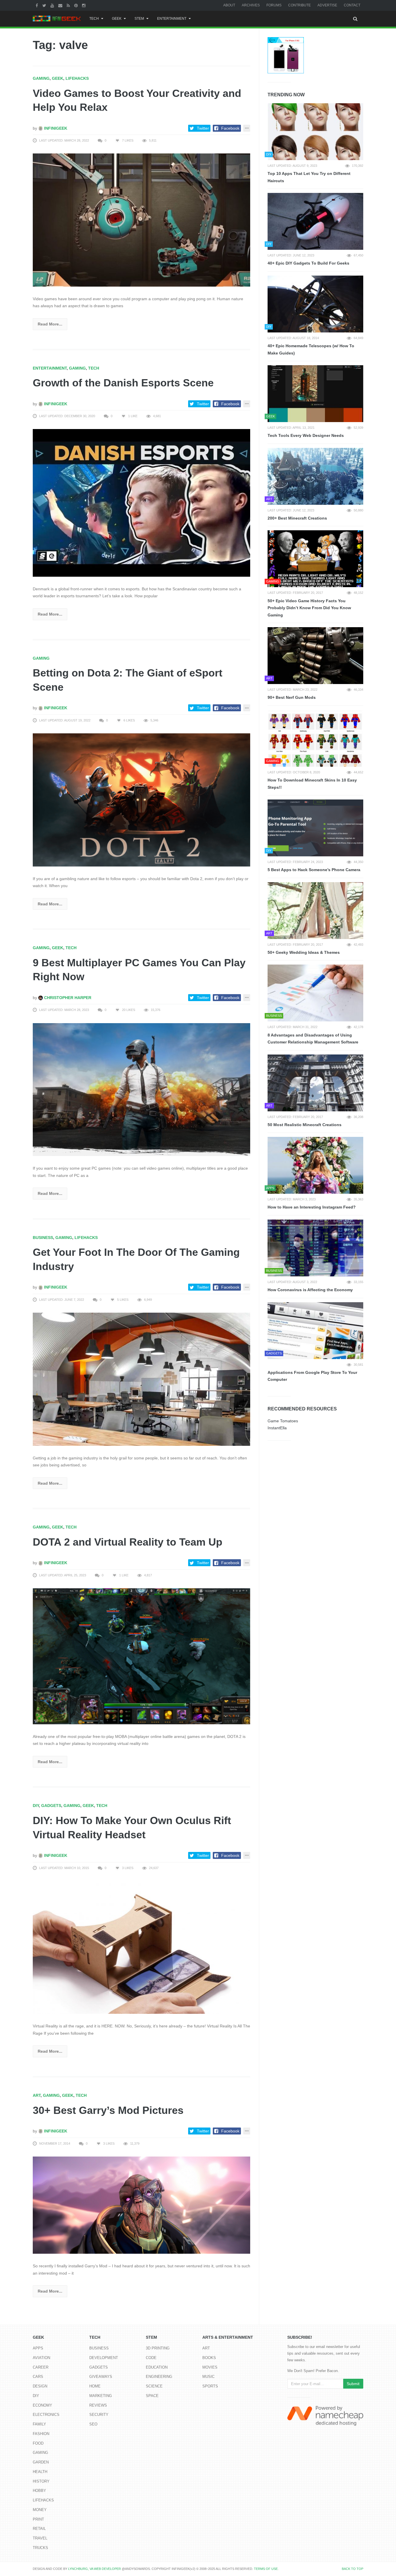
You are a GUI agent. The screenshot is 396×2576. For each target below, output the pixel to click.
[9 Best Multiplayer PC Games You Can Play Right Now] (141, 1089)
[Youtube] (53, 5)
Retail (39, 2529)
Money (40, 2510)
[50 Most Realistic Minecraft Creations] (315, 1083)
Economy (42, 2405)
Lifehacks (77, 78)
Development (104, 2358)
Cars (38, 2377)
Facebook (230, 128)
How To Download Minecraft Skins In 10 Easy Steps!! (312, 784)
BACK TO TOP (353, 2569)
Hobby (39, 2491)
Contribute (299, 5)
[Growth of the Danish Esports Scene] (141, 502)
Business (43, 1238)
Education (157, 2367)
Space (152, 2396)
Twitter (203, 128)
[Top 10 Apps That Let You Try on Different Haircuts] (315, 132)
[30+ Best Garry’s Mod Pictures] (141, 2205)
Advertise (327, 5)
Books (209, 2358)
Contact (352, 5)
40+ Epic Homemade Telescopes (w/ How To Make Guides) (311, 349)
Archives (251, 5)
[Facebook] (38, 5)
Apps (38, 2348)
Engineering (159, 2377)
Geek (117, 19)
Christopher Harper (67, 998)
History (41, 2481)
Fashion (41, 2434)
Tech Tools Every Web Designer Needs (306, 435)
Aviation (41, 2358)
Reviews (98, 2405)
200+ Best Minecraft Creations (297, 518)
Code (151, 2358)
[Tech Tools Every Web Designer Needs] (315, 394)
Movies (210, 2367)
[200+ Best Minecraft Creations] (315, 476)
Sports (210, 2386)
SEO (93, 2424)
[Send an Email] (61, 5)
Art (37, 2095)
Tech (94, 19)
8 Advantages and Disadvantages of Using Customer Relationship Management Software (313, 1039)
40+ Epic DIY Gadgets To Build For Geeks (308, 263)
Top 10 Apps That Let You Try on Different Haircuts (309, 177)
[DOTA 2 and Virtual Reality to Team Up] (141, 1656)
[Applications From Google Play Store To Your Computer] (315, 1331)
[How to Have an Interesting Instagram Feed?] (315, 1165)
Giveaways (101, 2377)
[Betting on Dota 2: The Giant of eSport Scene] (141, 799)
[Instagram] (85, 5)
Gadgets (51, 1806)
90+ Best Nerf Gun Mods (292, 697)
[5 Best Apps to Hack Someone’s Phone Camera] (315, 828)
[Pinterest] (77, 5)
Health (40, 2472)
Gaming (41, 78)
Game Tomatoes (283, 1421)
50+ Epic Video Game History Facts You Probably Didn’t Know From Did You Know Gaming (309, 608)
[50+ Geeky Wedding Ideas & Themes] (315, 911)
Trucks (40, 2548)
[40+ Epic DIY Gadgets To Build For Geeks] (315, 221)
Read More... (50, 324)
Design (40, 2386)
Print (38, 2519)
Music (208, 2377)
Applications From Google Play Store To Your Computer (312, 1376)
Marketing (101, 2396)
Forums (274, 5)
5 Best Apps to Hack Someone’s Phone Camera (314, 870)
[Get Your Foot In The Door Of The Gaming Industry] (141, 1379)
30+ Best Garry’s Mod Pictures (108, 2110)
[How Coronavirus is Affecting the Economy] (315, 1248)
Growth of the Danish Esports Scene (123, 383)
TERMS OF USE (266, 2569)
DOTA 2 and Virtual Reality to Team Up (128, 1542)
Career (41, 2367)
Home (95, 2386)
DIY (36, 1806)
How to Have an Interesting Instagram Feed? (312, 1207)
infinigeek (55, 128)
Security (99, 2415)
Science (154, 2386)
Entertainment (172, 19)
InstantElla (277, 1428)
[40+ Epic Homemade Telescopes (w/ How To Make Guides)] (315, 304)
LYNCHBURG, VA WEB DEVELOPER (95, 2569)
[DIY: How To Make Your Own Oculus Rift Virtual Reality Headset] (141, 1947)
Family (39, 2424)
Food (38, 2443)
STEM (139, 19)
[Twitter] (45, 5)
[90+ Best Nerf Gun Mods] (315, 656)
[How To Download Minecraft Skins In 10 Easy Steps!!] (315, 738)
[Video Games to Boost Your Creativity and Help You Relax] (141, 220)
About (229, 5)
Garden (41, 2462)
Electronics (46, 2415)
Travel (40, 2538)
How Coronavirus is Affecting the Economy (310, 1290)
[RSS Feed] (69, 5)
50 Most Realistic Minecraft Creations (305, 1125)
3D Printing (158, 2348)
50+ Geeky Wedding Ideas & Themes (304, 952)
